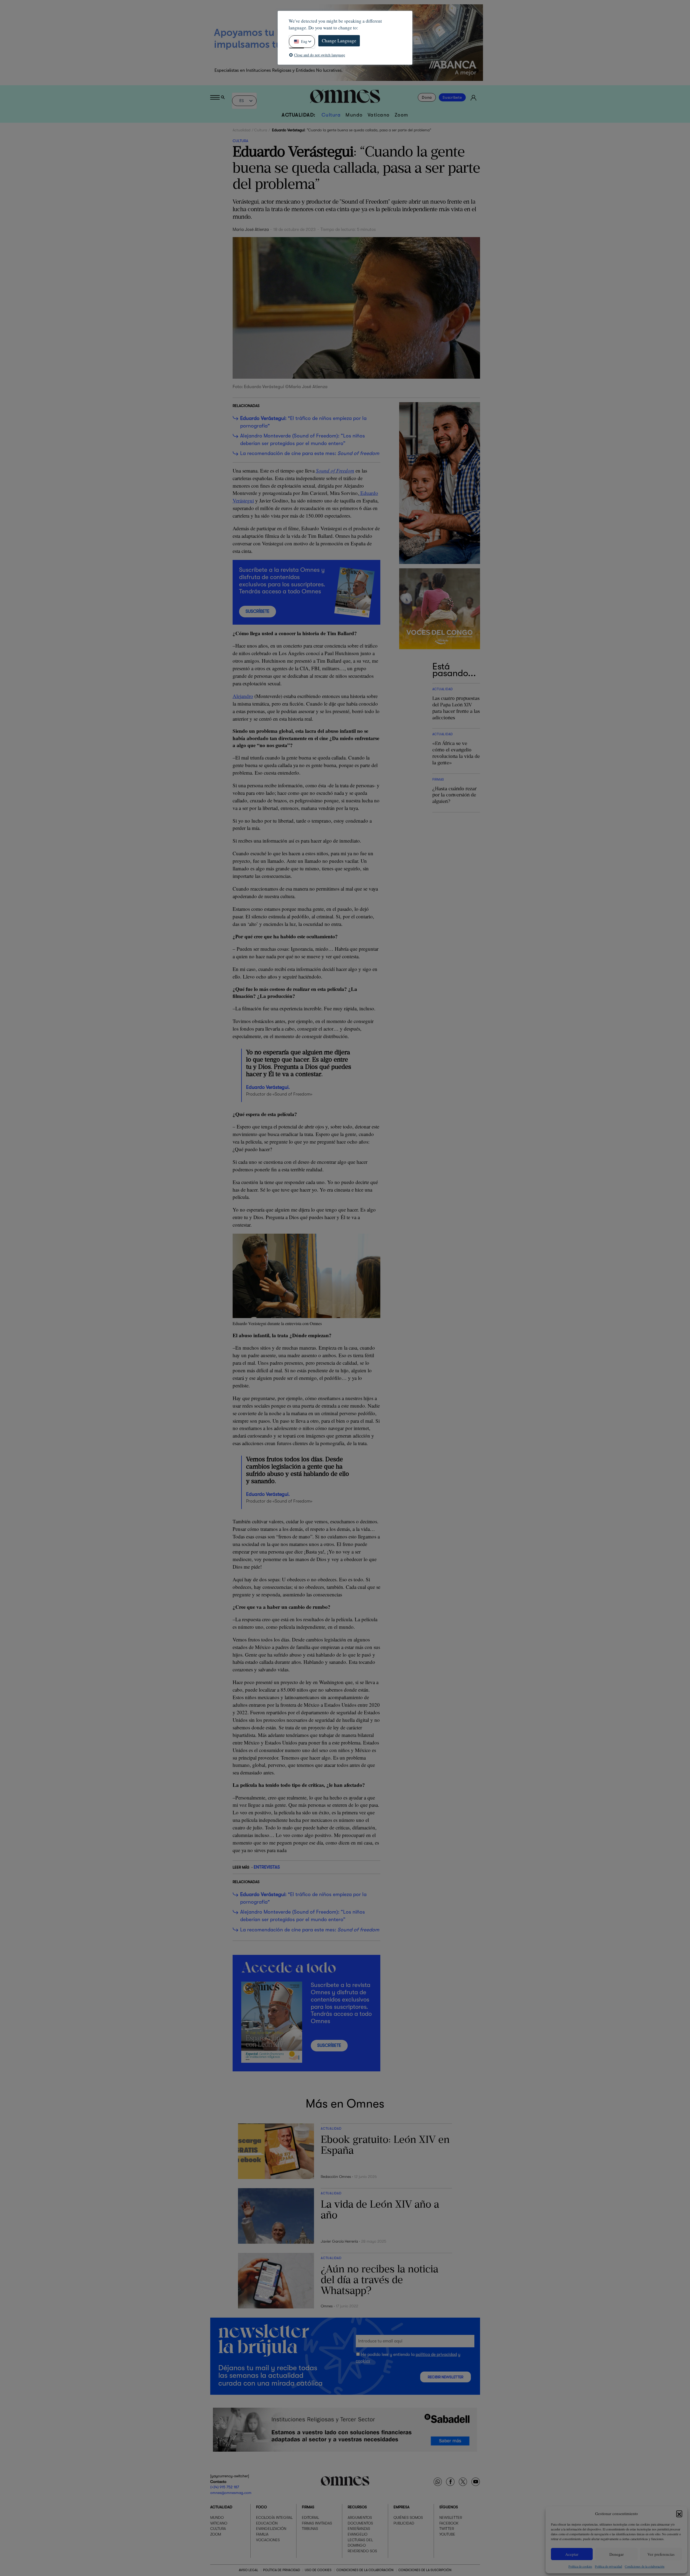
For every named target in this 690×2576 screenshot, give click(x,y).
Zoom (401, 115)
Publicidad (404, 2523)
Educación (267, 2523)
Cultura (331, 115)
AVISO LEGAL (249, 2570)
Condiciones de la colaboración (645, 2566)
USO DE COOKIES (318, 2570)
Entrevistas (267, 1867)
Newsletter (451, 2518)
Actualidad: (299, 115)
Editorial (310, 2518)
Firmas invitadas (317, 2523)
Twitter (447, 2529)
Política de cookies (580, 2566)
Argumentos (360, 2518)
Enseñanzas (359, 2529)
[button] (679, 2513)
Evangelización (271, 2529)
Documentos (360, 2523)
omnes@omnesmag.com (231, 2493)
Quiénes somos (408, 2518)
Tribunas (310, 2529)
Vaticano (379, 115)
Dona (427, 97)
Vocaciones (268, 2540)
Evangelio (358, 2534)
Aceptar (572, 2554)
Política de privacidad (608, 2566)
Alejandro (243, 696)
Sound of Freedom (335, 471)
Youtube (447, 2534)
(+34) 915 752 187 (225, 2487)
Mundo (354, 115)
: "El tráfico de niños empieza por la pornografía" (303, 422)
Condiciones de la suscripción (425, 2570)
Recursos (357, 2507)
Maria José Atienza (251, 230)
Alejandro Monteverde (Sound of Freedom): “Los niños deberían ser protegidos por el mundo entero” (303, 440)
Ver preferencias (661, 2554)
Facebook (449, 2523)
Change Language (339, 41)
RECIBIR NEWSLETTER (446, 2377)
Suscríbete (452, 97)
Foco (261, 2507)
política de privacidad (436, 2355)
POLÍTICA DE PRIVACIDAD (282, 2570)
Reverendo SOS (362, 2551)
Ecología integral (274, 2518)
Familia (262, 2534)
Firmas (308, 2507)
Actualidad (241, 130)
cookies (363, 2361)
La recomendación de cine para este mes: (310, 453)
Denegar (617, 2554)
